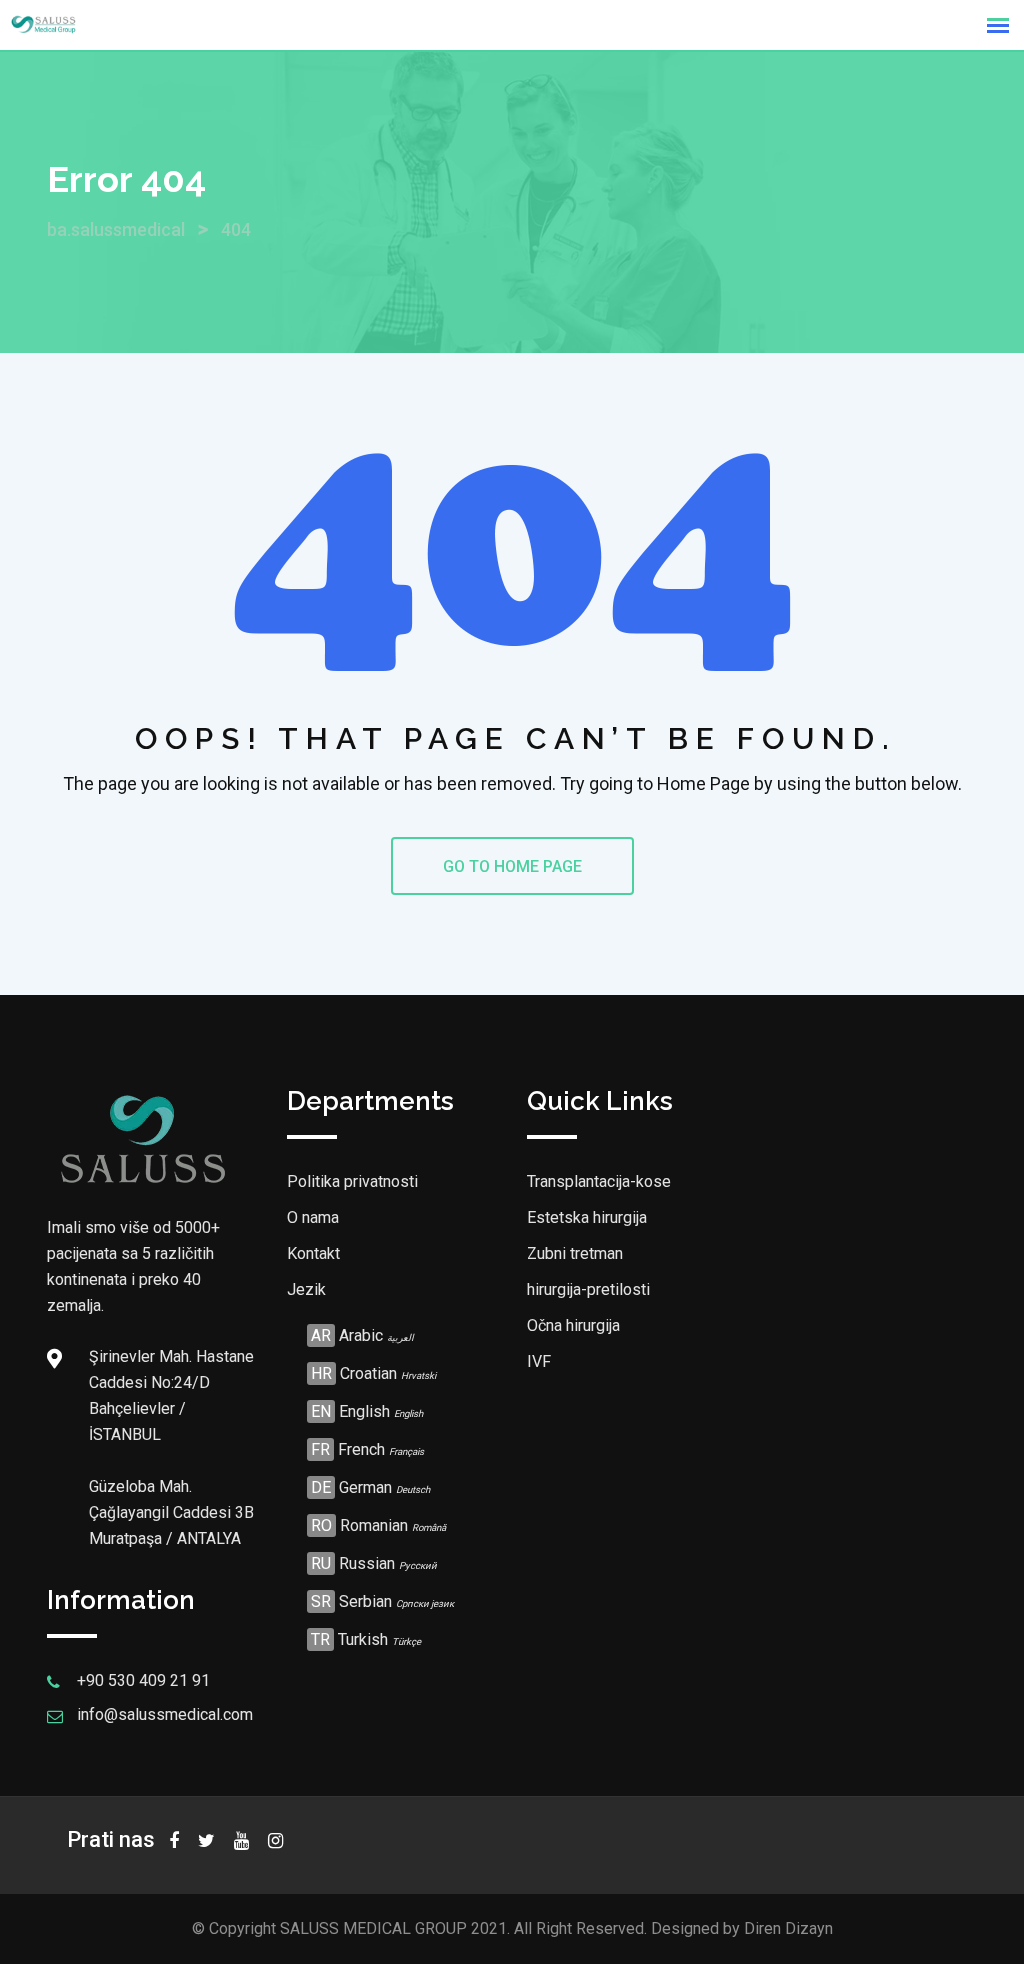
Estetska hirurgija (587, 1217)
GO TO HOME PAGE (512, 866)
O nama (313, 1217)
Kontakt (313, 1253)
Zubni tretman (575, 1253)
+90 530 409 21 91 (143, 1680)
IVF (539, 1361)
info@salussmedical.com (165, 1714)
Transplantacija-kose (599, 1181)
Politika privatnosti (352, 1181)
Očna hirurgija (573, 1325)
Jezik (306, 1289)
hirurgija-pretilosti (588, 1289)
